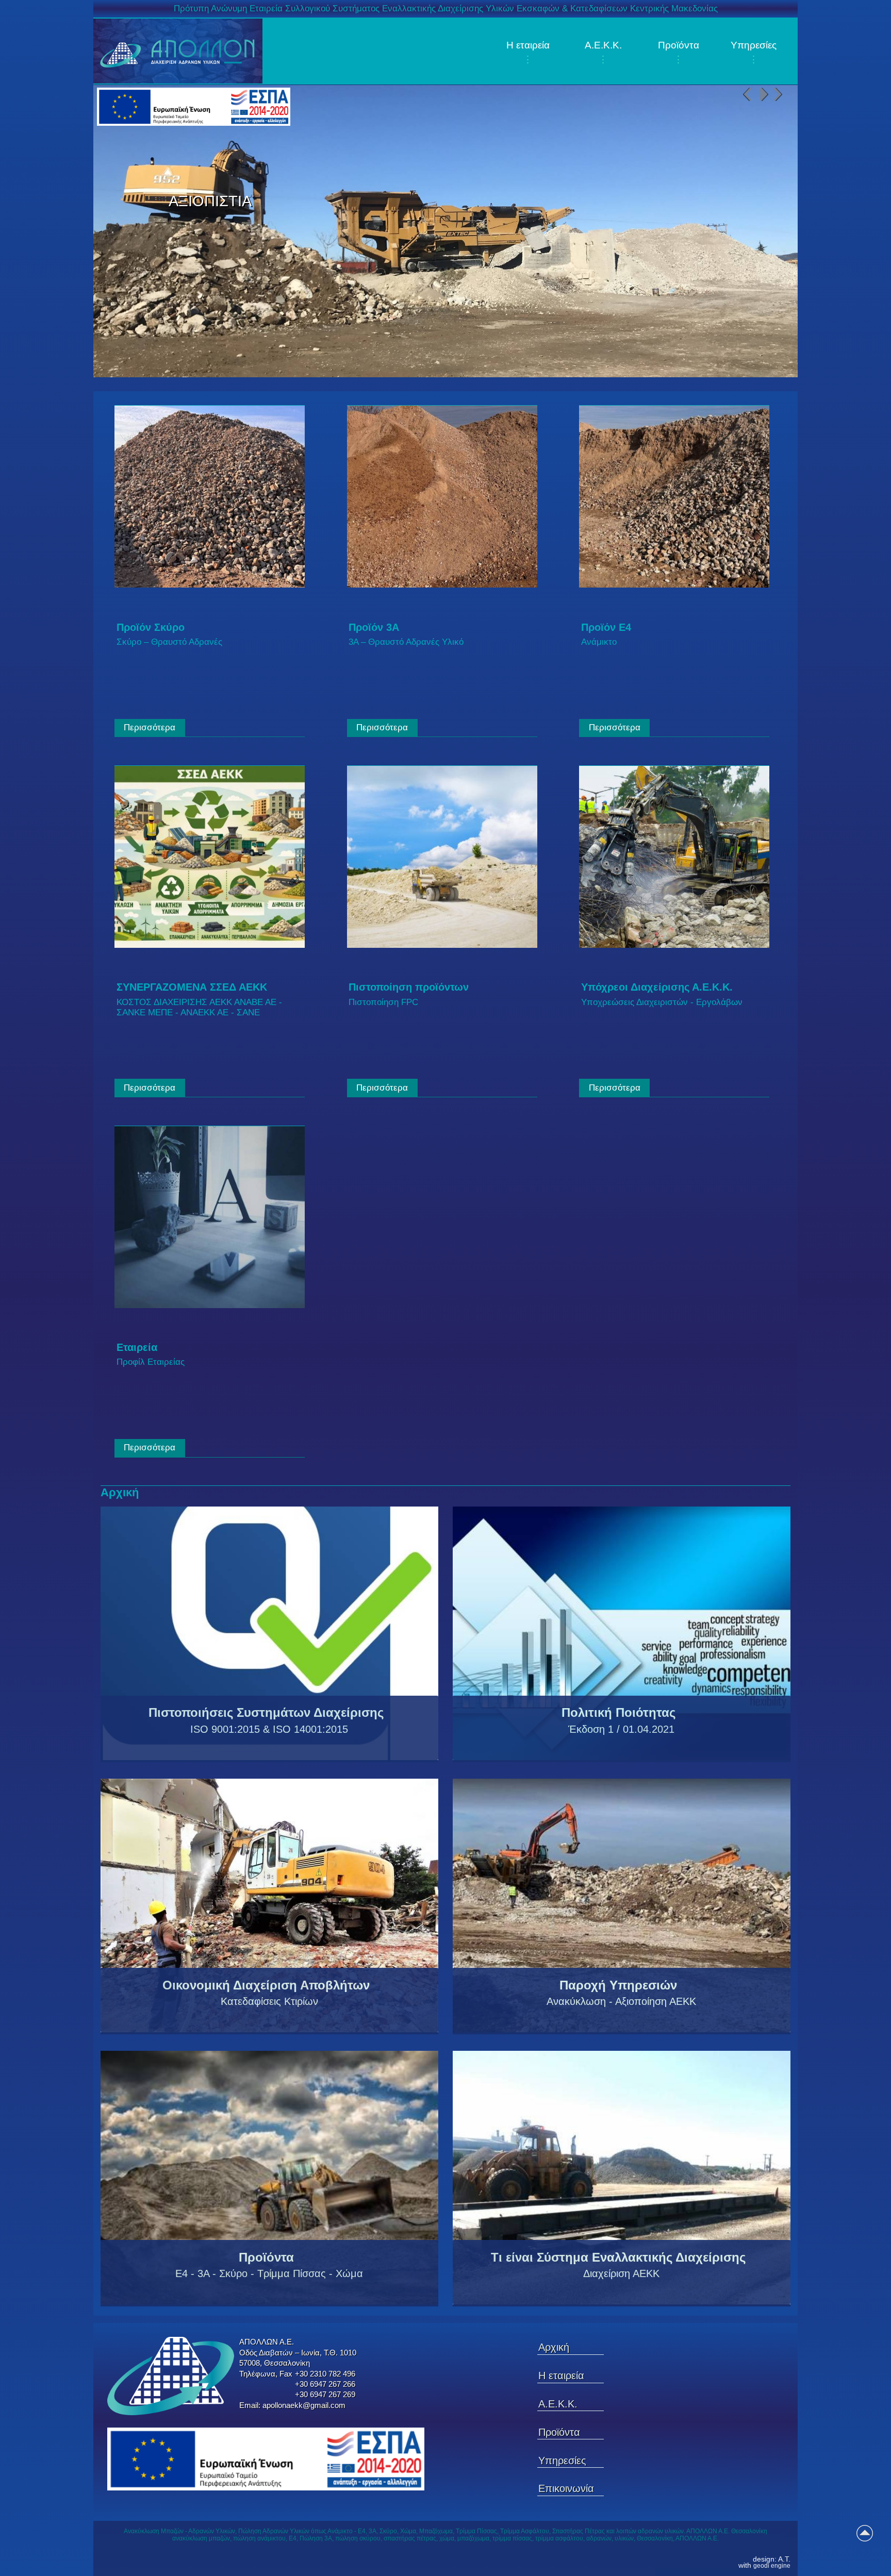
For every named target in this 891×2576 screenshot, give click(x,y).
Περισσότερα (150, 727)
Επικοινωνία (566, 2488)
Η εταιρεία (528, 45)
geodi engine (772, 2566)
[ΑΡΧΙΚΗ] (178, 51)
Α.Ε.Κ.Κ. (603, 45)
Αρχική (554, 2347)
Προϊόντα (679, 45)
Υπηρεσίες (754, 45)
